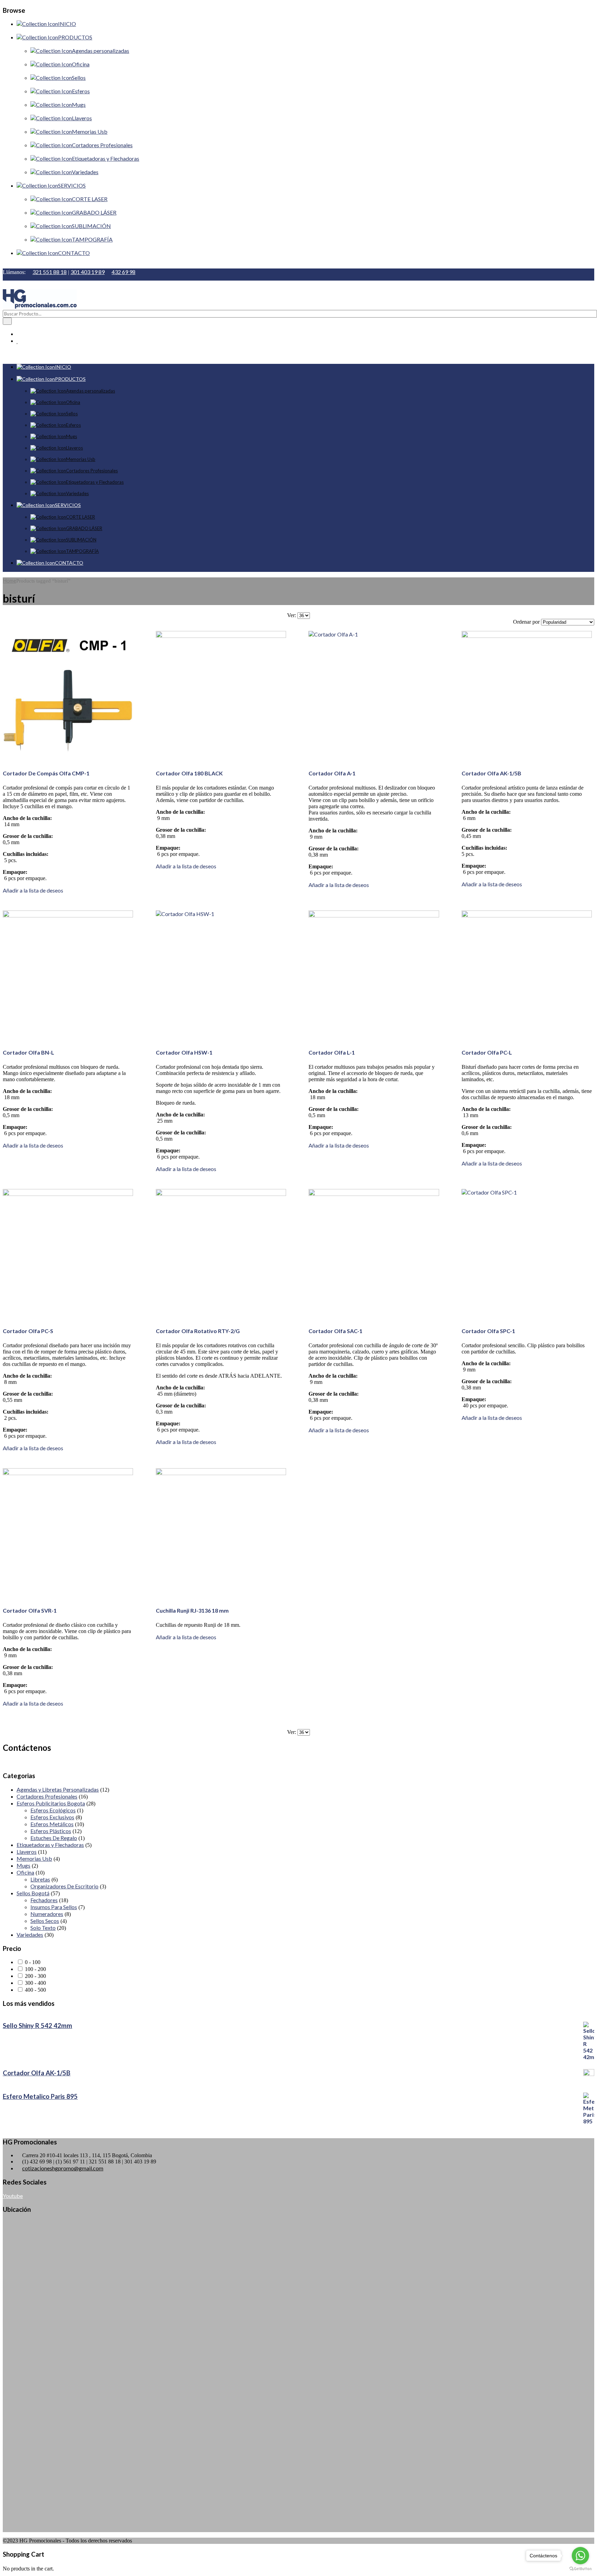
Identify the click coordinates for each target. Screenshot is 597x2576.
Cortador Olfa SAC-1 (335, 1331)
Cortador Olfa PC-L (487, 1052)
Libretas (40, 1879)
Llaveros (27, 1852)
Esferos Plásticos (51, 1831)
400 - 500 (35, 1990)
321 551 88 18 (50, 272)
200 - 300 (35, 1976)
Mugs (23, 1865)
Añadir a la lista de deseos (33, 890)
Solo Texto (43, 1928)
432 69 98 (124, 272)
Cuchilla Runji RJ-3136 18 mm (192, 1610)
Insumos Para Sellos (54, 1907)
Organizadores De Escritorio (64, 1886)
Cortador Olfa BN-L (29, 1052)
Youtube (13, 2196)
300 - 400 (35, 1983)
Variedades (30, 1935)
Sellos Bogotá (33, 1893)
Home (10, 581)
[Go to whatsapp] (580, 2556)
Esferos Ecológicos (53, 1810)
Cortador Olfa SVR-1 (30, 1610)
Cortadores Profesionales (47, 1796)
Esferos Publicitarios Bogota (51, 1803)
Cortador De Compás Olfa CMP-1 (46, 773)
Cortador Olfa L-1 (332, 1052)
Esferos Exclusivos (52, 1817)
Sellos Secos (45, 1921)
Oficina (25, 1872)
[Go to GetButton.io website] (580, 2569)
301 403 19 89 (88, 272)
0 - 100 (33, 1962)
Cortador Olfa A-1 (332, 773)
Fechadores (44, 1900)
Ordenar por (526, 622)
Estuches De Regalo (54, 1838)
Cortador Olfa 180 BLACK (189, 773)
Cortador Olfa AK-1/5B (491, 773)
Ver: (292, 615)
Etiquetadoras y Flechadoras (50, 1845)
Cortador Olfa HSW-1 (184, 1052)
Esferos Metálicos (52, 1824)
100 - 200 (35, 1969)
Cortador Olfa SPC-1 (488, 1331)
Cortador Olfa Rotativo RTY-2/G (198, 1331)
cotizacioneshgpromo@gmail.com (63, 2168)
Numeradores (47, 1914)
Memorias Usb (34, 1858)
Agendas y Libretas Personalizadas (58, 1789)
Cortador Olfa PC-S (28, 1331)
